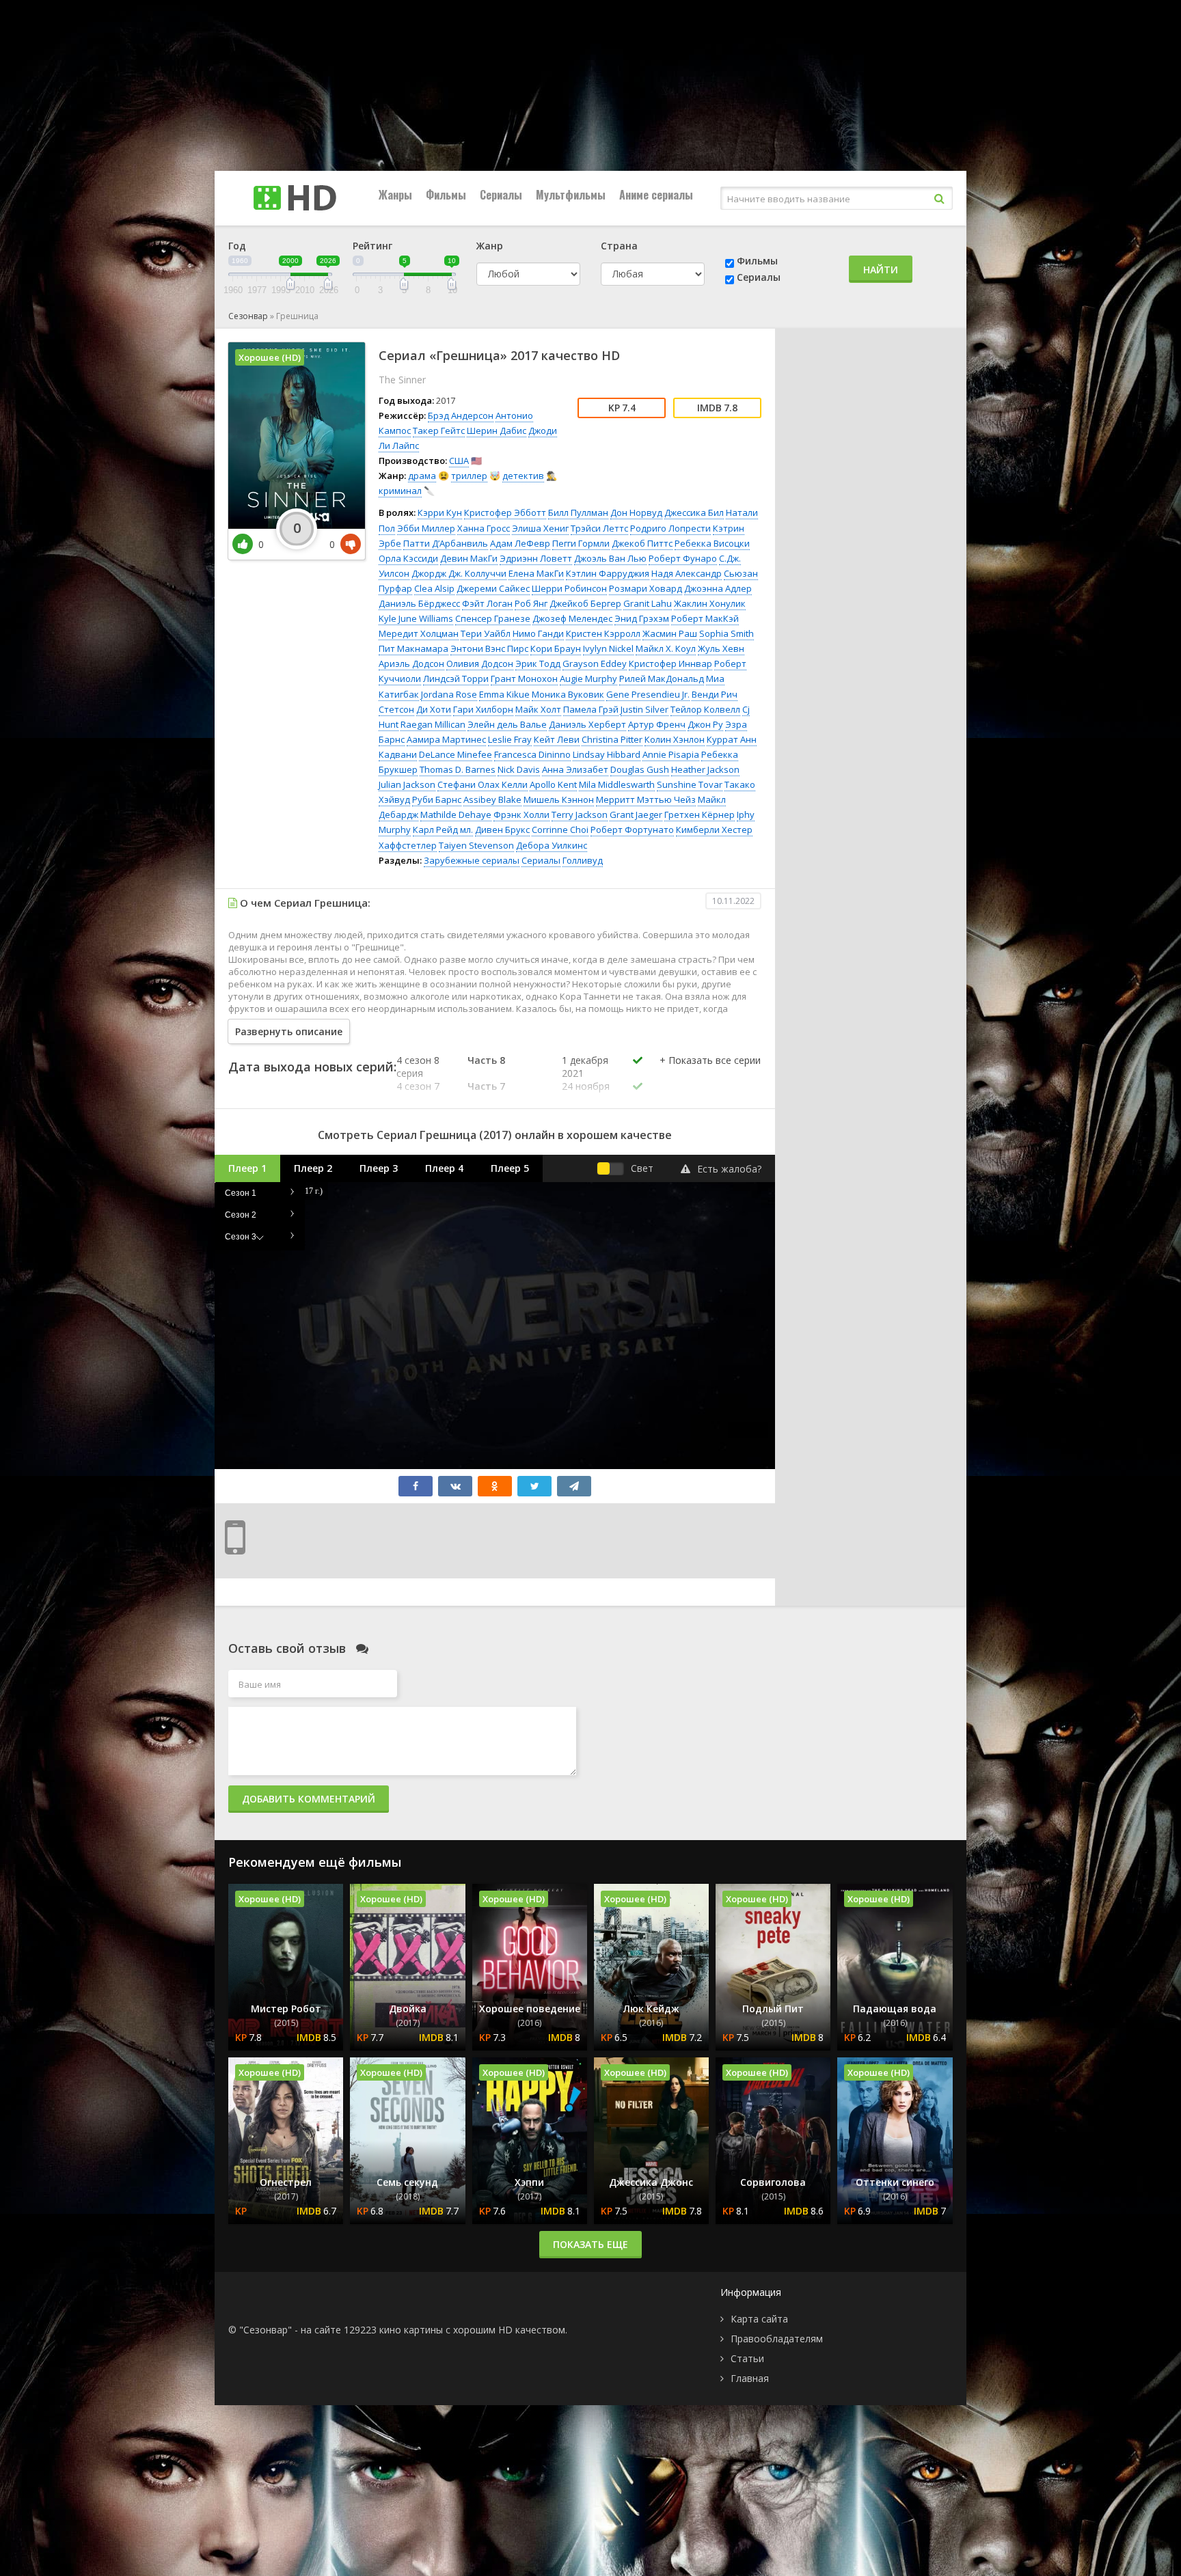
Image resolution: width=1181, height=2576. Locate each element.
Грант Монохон (524, 679)
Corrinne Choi (560, 830)
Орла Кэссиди (408, 558)
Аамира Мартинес (446, 739)
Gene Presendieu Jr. (648, 694)
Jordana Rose (449, 694)
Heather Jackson (705, 769)
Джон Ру (705, 724)
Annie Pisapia (671, 754)
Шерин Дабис (497, 430)
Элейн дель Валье (507, 724)
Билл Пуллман (578, 512)
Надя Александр (687, 573)
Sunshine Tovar (690, 784)
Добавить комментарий (309, 1799)
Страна (619, 246)
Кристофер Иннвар (670, 663)
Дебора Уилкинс (552, 845)
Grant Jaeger (636, 814)
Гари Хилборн (483, 709)
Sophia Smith (727, 633)
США (459, 461)
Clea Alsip (434, 588)
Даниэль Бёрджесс (419, 603)
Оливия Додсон (480, 663)
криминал (400, 491)
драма (422, 476)
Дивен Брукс (502, 830)
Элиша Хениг (540, 528)
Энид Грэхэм (642, 618)
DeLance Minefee (456, 754)
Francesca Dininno (532, 754)
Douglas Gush (640, 769)
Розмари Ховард (646, 588)
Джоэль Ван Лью (610, 558)
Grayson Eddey (595, 663)
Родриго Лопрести (670, 528)
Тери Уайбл (486, 633)
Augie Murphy (588, 679)
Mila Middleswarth (617, 784)
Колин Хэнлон (675, 739)
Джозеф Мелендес (572, 618)
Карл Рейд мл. (443, 830)
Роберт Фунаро (683, 558)
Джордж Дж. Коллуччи (459, 573)
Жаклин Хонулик (710, 603)
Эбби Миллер (426, 528)
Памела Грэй (591, 709)
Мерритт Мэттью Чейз (646, 799)
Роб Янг (531, 603)
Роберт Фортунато (632, 830)
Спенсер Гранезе (493, 618)
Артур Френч (657, 724)
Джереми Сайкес (493, 588)
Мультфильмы (571, 195)
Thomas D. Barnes (458, 769)
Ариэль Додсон (411, 663)
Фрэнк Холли (521, 814)
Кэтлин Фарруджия (608, 573)
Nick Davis (519, 769)
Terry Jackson (580, 814)
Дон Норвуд (636, 512)
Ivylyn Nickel (608, 648)
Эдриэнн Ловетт (536, 558)
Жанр (490, 246)
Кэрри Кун (440, 512)
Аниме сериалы (656, 195)
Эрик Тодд (538, 663)
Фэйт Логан (487, 603)
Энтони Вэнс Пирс (489, 648)
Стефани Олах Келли (483, 784)
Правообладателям (777, 2339)
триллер (469, 476)
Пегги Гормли (581, 543)
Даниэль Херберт (587, 724)
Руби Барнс (437, 799)
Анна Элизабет (575, 769)
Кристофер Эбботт (505, 512)
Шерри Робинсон (569, 588)
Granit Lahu (648, 603)
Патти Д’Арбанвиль (446, 543)
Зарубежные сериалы (472, 860)
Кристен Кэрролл (603, 633)
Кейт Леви (557, 739)
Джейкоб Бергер (585, 603)
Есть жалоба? (729, 1169)
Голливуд (583, 860)
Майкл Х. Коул (666, 648)
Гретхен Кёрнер (700, 814)
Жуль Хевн (721, 648)
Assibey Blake (492, 799)
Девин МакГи (469, 558)
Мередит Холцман (419, 633)
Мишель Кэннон (559, 799)
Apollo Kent (553, 784)
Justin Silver (644, 709)
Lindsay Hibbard (607, 754)
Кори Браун (556, 648)
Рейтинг (372, 246)
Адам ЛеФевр (520, 543)
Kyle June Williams (416, 618)
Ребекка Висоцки (712, 543)
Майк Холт (538, 709)
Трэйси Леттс (599, 528)
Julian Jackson (407, 784)
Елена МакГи (536, 573)
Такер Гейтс (439, 430)
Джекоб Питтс (642, 543)
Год (237, 246)
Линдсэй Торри (456, 679)
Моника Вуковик (568, 694)
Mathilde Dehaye (456, 814)
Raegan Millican (433, 724)
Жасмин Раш (670, 633)
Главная (750, 2378)
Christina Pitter (612, 739)
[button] (710, 1074)
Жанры (395, 195)
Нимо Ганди (538, 633)
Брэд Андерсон (461, 415)
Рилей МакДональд (662, 679)
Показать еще (590, 2244)
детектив (523, 476)
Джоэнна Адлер (718, 588)
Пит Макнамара (413, 648)
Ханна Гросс (484, 528)
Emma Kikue (504, 694)
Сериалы (501, 195)
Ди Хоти (434, 709)
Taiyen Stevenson (476, 845)
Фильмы (446, 195)
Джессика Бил (694, 512)
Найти (881, 270)
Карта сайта (759, 2319)
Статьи (747, 2358)
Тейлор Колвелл (705, 709)
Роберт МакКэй (705, 618)
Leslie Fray (510, 739)
